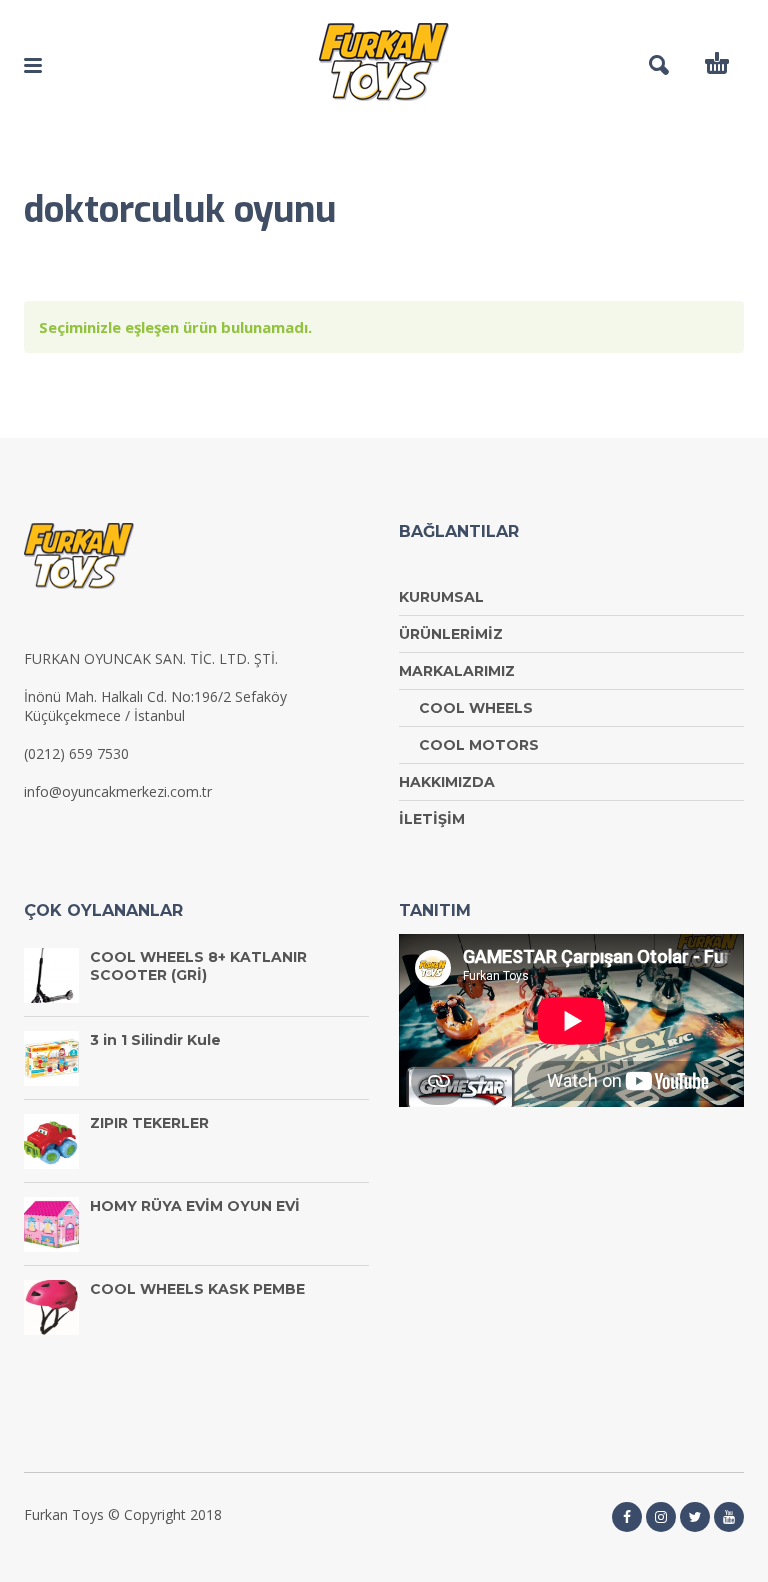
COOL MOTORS (479, 745)
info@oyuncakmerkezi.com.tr (118, 791)
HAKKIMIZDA (447, 782)
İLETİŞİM (432, 819)
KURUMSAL (441, 597)
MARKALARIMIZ (457, 671)
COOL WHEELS (476, 708)
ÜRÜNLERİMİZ (451, 634)
